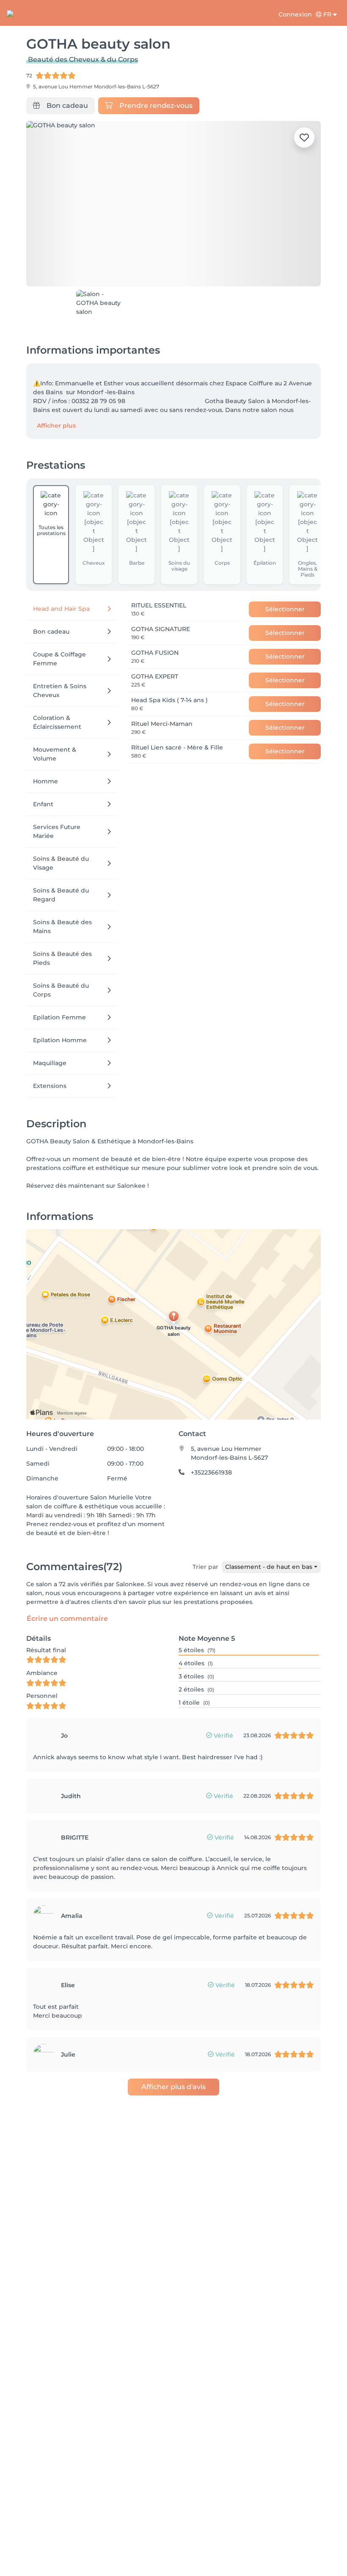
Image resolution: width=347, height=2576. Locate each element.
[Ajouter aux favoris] (304, 137)
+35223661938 (211, 1472)
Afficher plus (56, 426)
